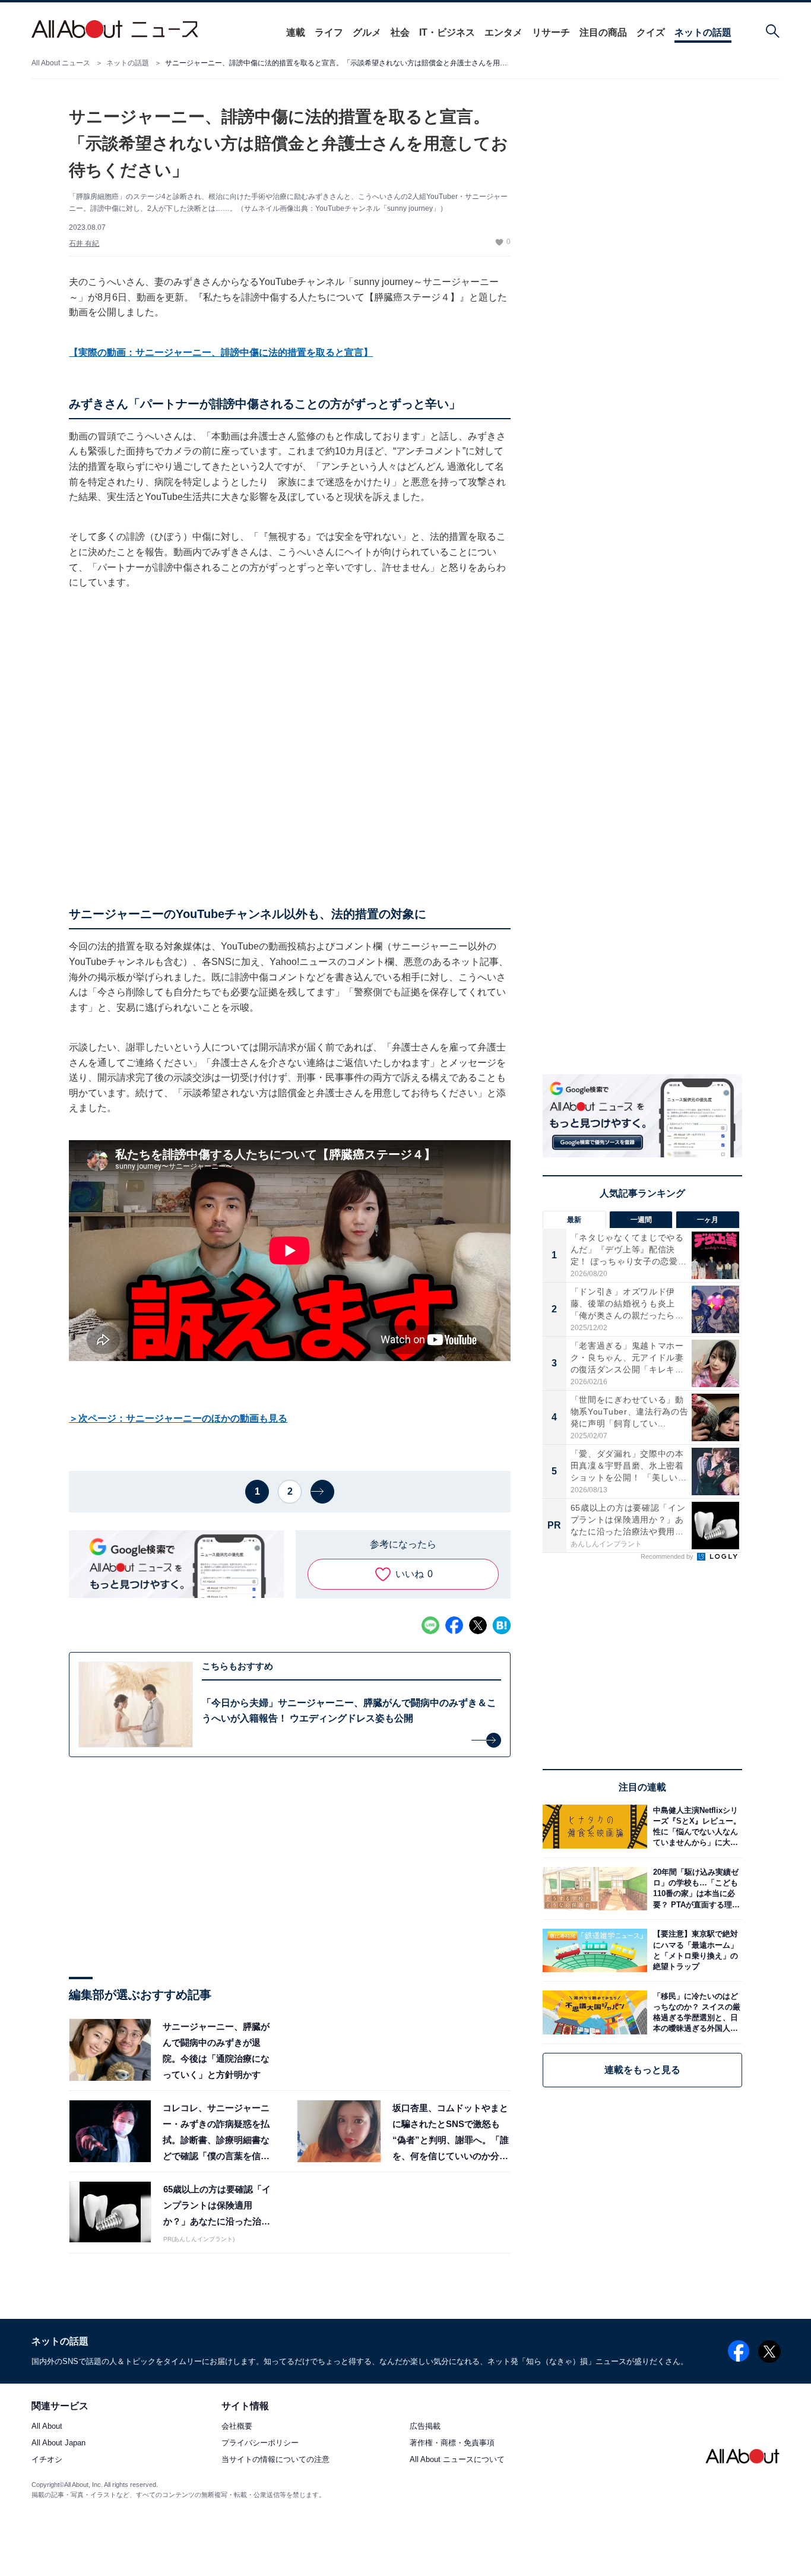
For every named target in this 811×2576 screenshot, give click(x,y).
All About (47, 2427)
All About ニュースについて (457, 2460)
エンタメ (503, 32)
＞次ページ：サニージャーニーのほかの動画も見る (178, 1418)
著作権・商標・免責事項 (452, 2443)
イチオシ (47, 2460)
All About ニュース (61, 63)
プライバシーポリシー (260, 2443)
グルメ (367, 32)
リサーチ (551, 32)
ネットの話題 (703, 32)
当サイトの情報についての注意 (275, 2460)
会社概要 (237, 2427)
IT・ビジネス (447, 32)
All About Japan (58, 2443)
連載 (296, 32)
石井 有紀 (84, 243)
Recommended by (668, 1556)
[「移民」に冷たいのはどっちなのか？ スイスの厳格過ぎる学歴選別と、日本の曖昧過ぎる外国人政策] (695, 2012)
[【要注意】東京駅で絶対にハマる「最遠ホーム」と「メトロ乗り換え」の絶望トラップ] (695, 1950)
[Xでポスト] (478, 1625)
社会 (400, 32)
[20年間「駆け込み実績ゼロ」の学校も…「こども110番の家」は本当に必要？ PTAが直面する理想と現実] (695, 1889)
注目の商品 (603, 32)
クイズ (651, 32)
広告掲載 (425, 2427)
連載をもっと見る (642, 2070)
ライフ (329, 32)
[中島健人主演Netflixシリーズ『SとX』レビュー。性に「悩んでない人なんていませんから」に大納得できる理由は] (695, 1826)
